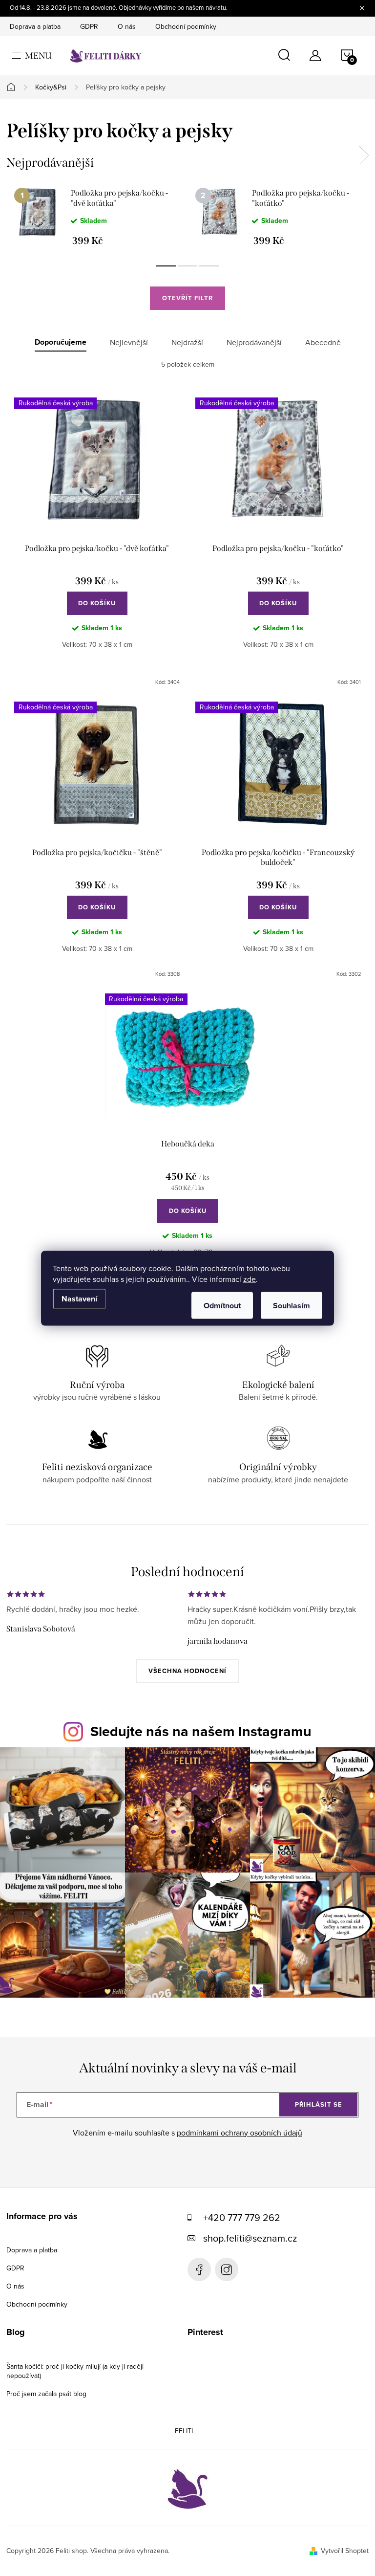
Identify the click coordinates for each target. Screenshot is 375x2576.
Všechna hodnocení (187, 1671)
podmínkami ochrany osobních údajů (240, 2133)
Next (364, 155)
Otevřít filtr (187, 298)
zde (250, 1278)
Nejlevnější (129, 342)
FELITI (184, 2431)
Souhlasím (292, 1305)
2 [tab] (187, 266)
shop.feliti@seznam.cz (250, 2238)
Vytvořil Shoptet (345, 2551)
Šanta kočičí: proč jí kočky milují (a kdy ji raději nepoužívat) (75, 2371)
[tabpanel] (97, 217)
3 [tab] (209, 266)
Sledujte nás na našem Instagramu (201, 1731)
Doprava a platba (35, 26)
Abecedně (323, 342)
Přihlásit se (319, 2104)
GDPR (89, 26)
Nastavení (79, 1298)
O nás (127, 26)
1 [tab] (166, 266)
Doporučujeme (61, 342)
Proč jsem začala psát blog (46, 2394)
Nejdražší (187, 342)
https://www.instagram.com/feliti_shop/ (227, 2269)
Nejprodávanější (254, 342)
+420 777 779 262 (242, 2217)
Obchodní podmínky (186, 26)
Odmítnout (222, 1305)
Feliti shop (199, 2269)
